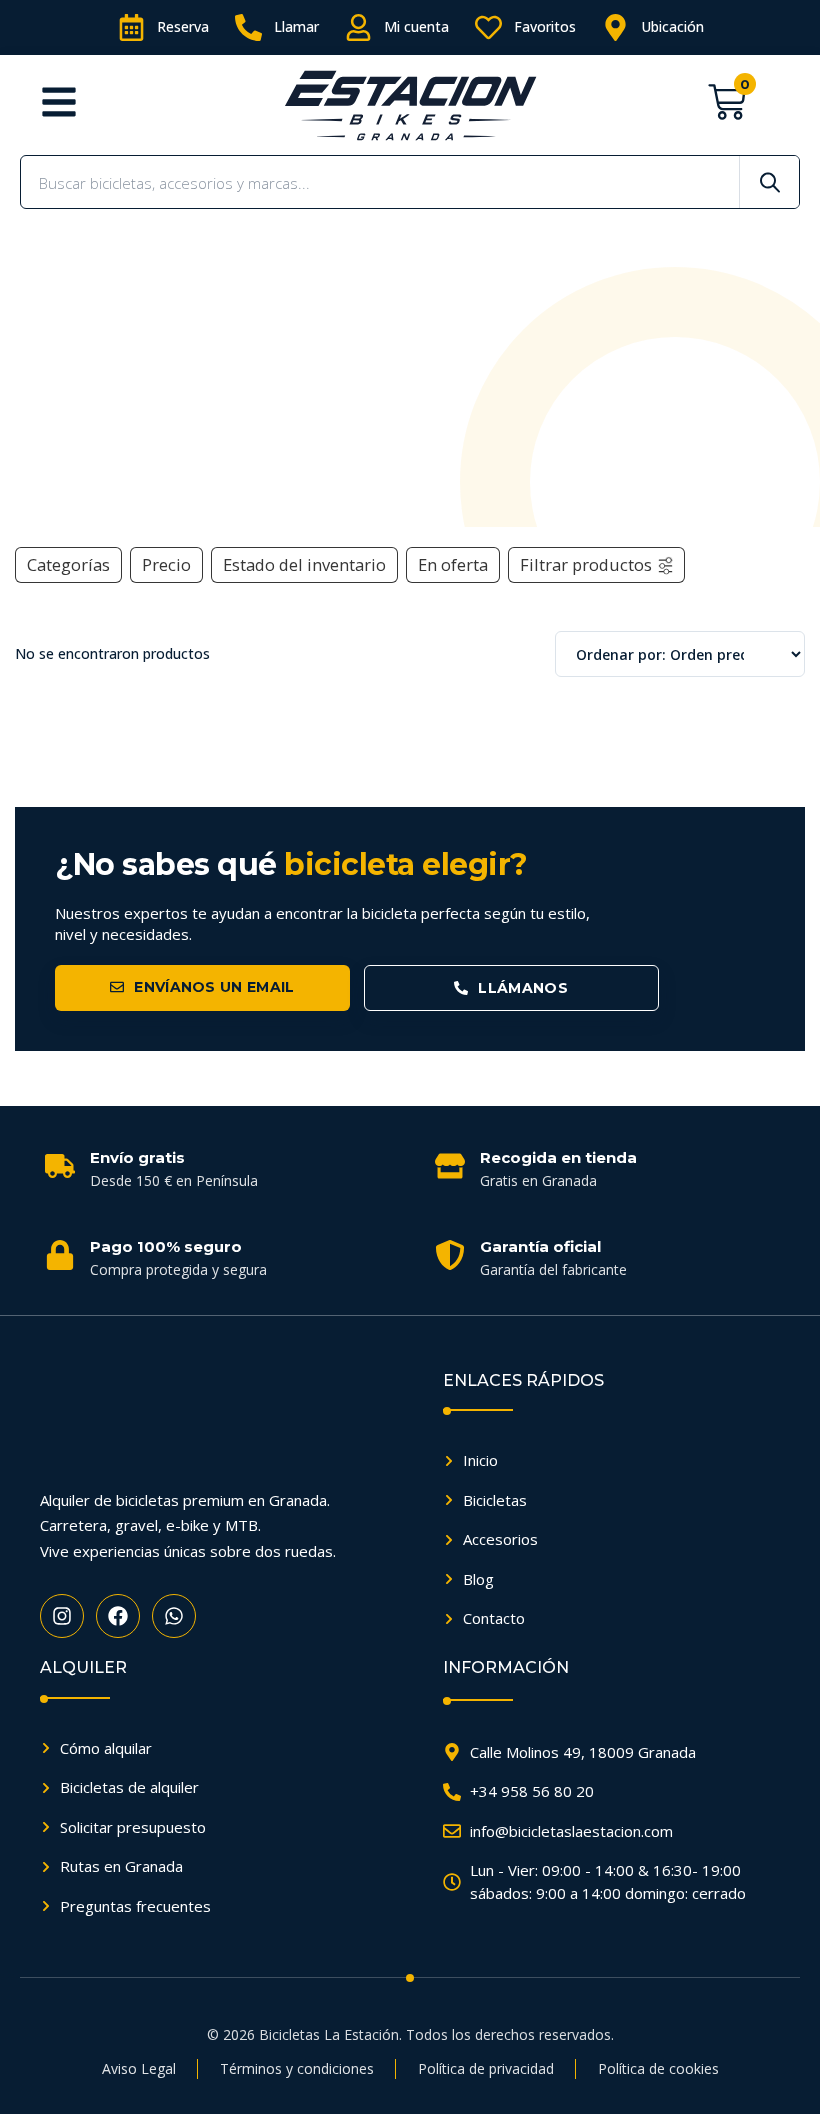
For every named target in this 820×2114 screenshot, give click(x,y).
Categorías (68, 564)
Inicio (42, 482)
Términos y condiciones (297, 2068)
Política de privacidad (486, 2068)
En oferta (453, 564)
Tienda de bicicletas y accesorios (176, 482)
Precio (166, 564)
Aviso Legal (139, 2068)
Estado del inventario (304, 564)
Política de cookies (658, 2068)
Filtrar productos (586, 564)
